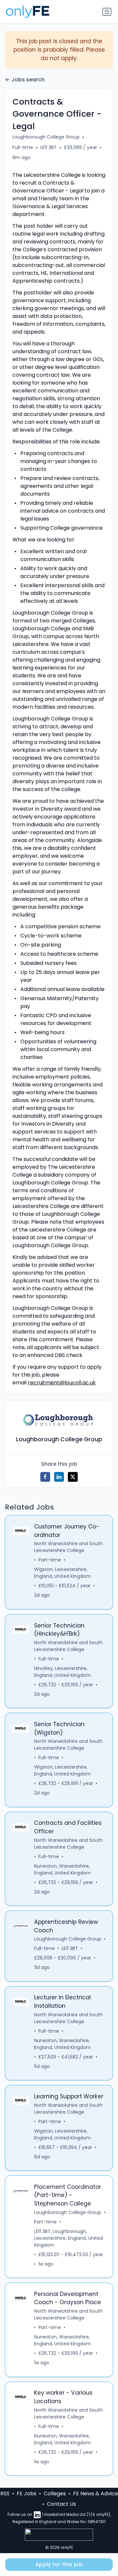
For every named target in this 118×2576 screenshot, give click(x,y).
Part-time (50, 1560)
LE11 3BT (49, 147)
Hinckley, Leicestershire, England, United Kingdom (62, 1672)
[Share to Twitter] (73, 1477)
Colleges (55, 2493)
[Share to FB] (45, 1477)
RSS (5, 2493)
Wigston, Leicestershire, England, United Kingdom (62, 1573)
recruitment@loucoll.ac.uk (62, 1383)
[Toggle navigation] (107, 12)
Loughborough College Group (46, 137)
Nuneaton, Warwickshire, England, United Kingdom (62, 1869)
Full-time (23, 147)
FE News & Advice (96, 2493)
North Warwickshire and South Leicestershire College (68, 1547)
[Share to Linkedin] (59, 1477)
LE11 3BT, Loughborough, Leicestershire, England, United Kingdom (69, 2238)
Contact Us (61, 2504)
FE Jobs (27, 2493)
